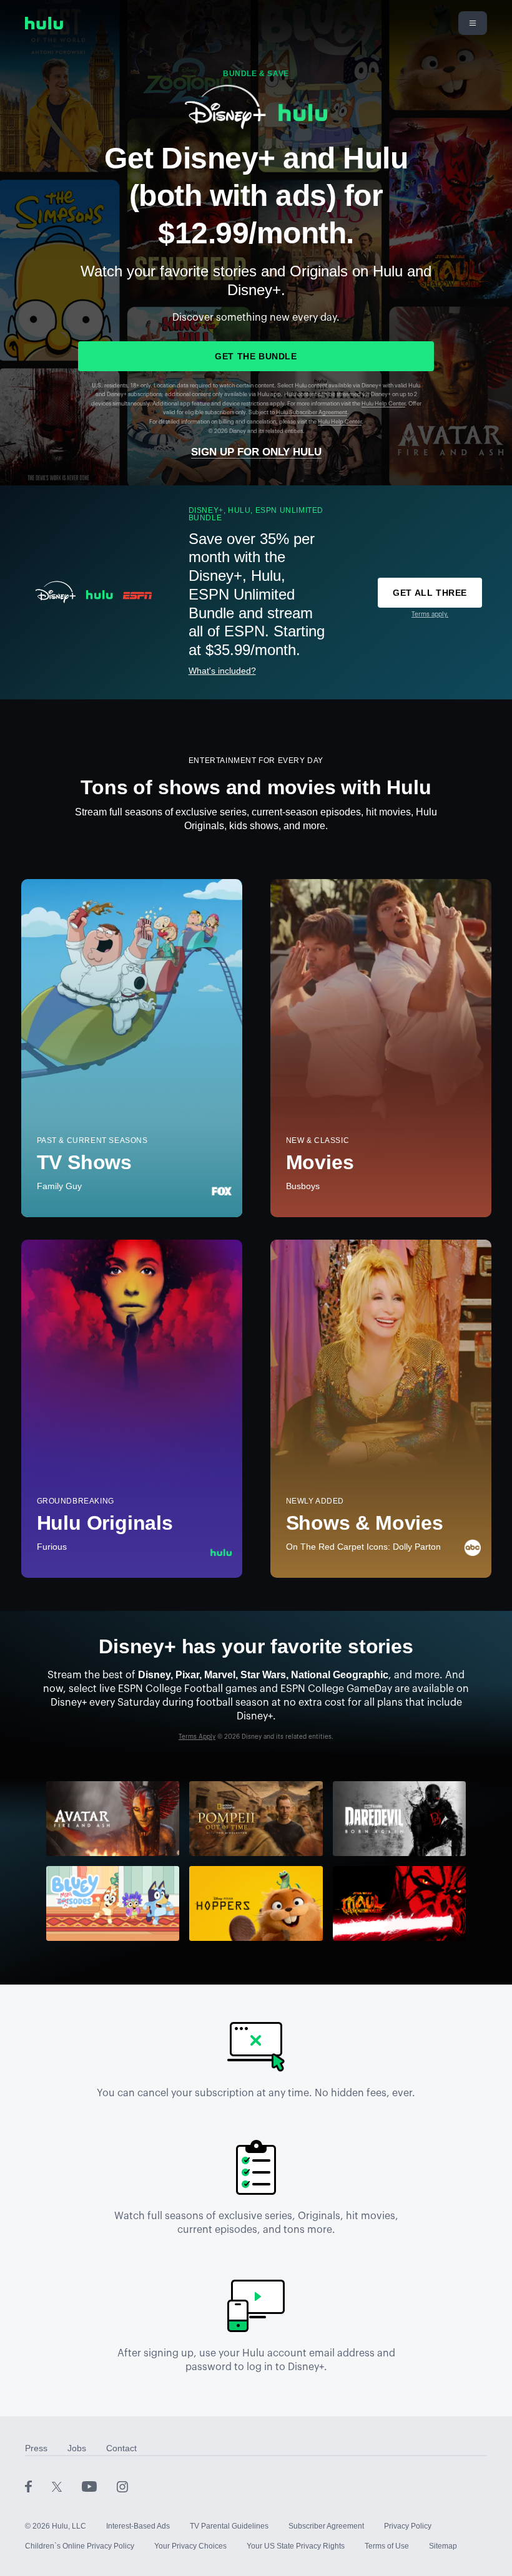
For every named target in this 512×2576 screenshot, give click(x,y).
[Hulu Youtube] (99, 2486)
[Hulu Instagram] (122, 2486)
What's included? (222, 671)
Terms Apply (197, 1737)
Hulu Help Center (383, 404)
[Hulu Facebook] (38, 2486)
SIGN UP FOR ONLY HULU (256, 452)
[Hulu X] (67, 2486)
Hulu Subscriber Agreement (312, 413)
